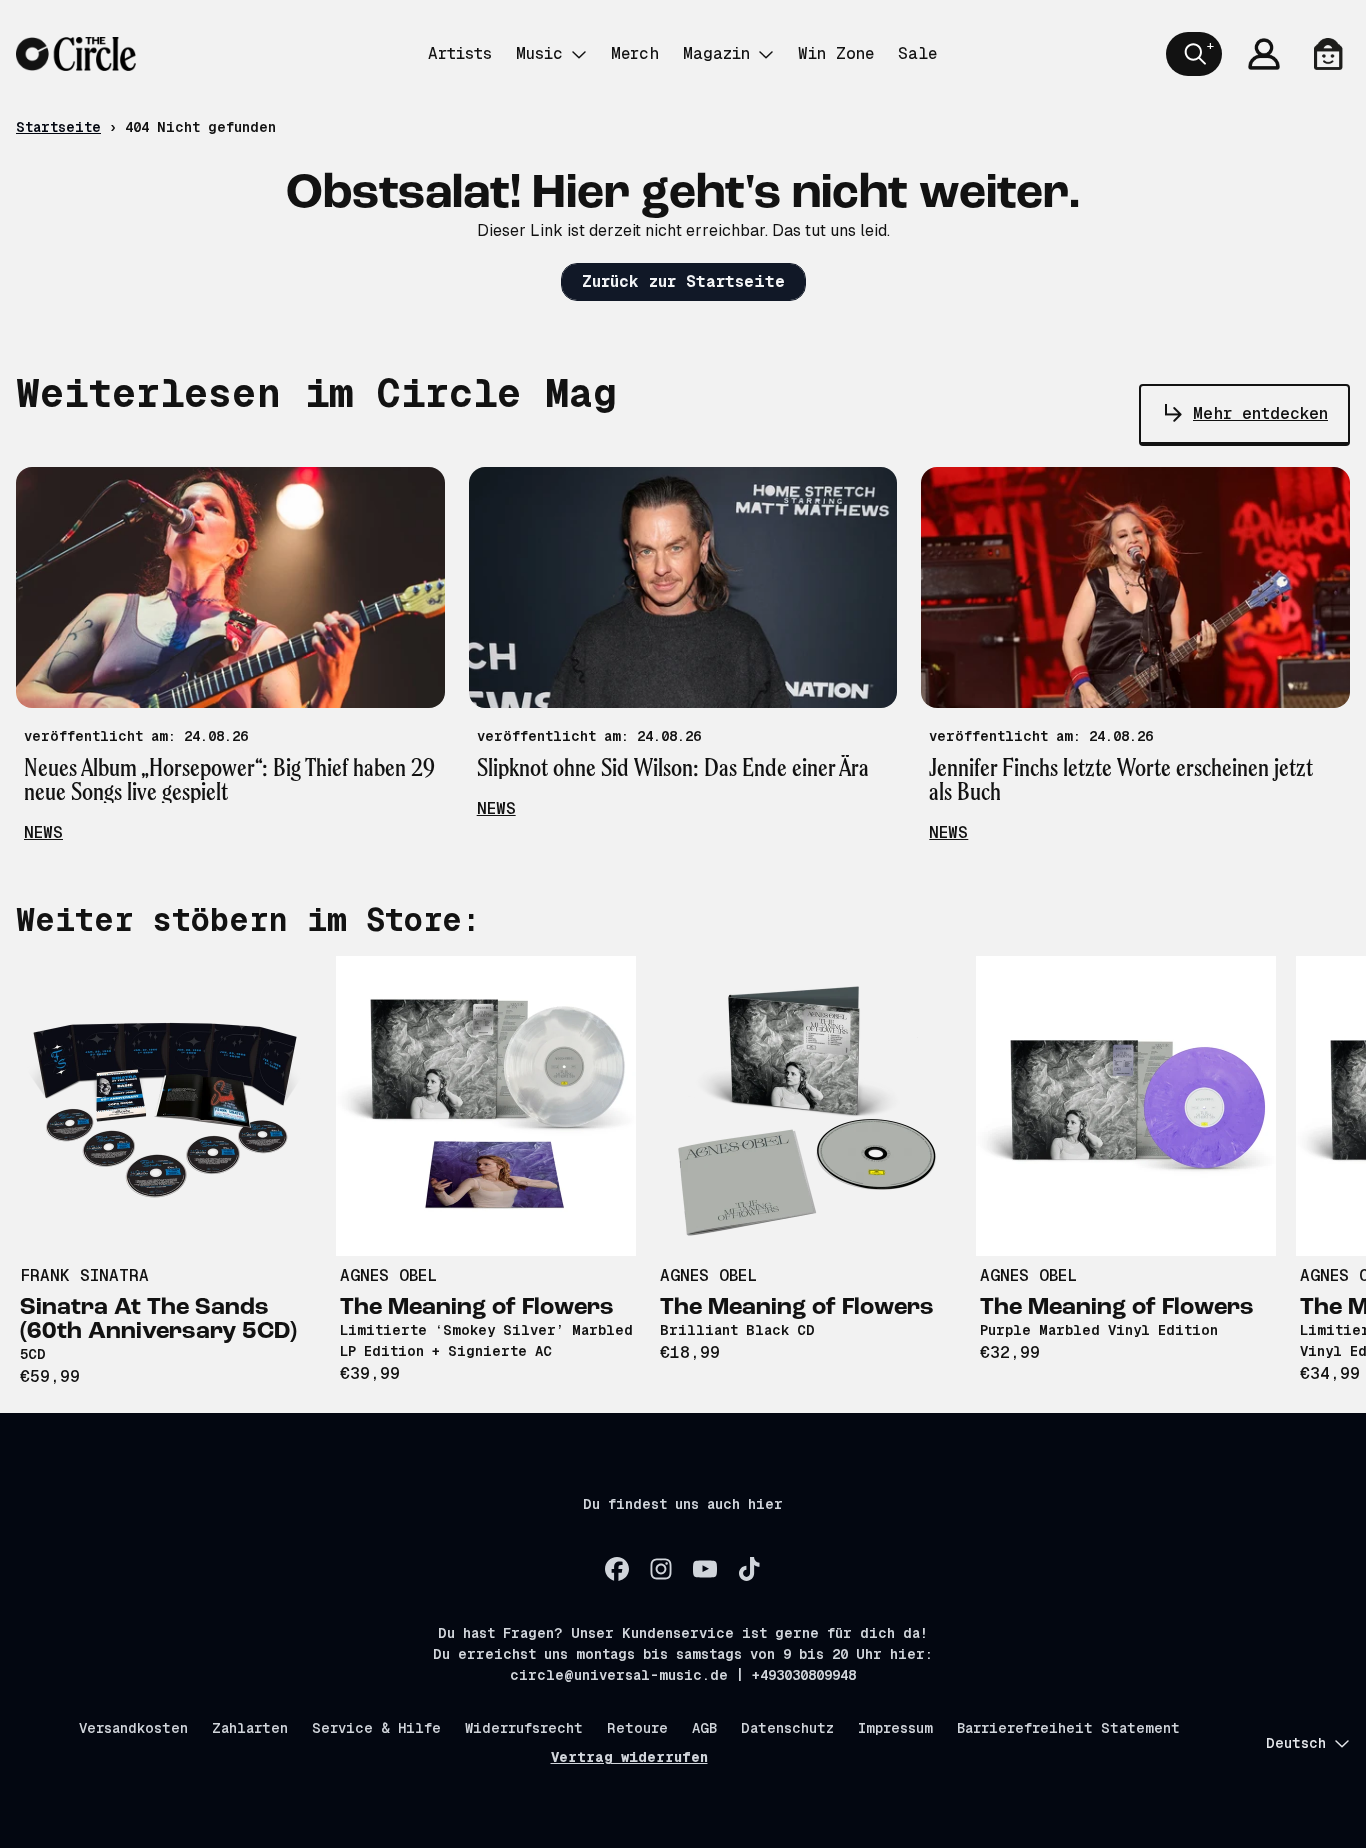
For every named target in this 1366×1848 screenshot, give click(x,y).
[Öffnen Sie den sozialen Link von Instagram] (661, 1569)
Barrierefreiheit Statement (1068, 1728)
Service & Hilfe (376, 1728)
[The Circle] (76, 54)
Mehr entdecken (1260, 413)
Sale (917, 53)
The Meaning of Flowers (477, 1308)
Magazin (716, 53)
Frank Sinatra (84, 1275)
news (43, 832)
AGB (704, 1728)
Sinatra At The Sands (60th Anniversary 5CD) (158, 1320)
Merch (635, 53)
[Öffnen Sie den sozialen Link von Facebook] (617, 1569)
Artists (460, 53)
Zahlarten (250, 1728)
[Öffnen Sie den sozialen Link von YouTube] (705, 1569)
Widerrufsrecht (524, 1728)
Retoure (637, 1728)
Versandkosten (133, 1728)
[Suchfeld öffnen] (1194, 54)
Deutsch (1296, 1743)
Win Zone (836, 53)
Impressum (895, 1728)
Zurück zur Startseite (683, 281)
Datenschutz (787, 1728)
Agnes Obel (388, 1275)
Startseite (58, 127)
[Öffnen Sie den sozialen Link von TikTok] (749, 1569)
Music (539, 53)
